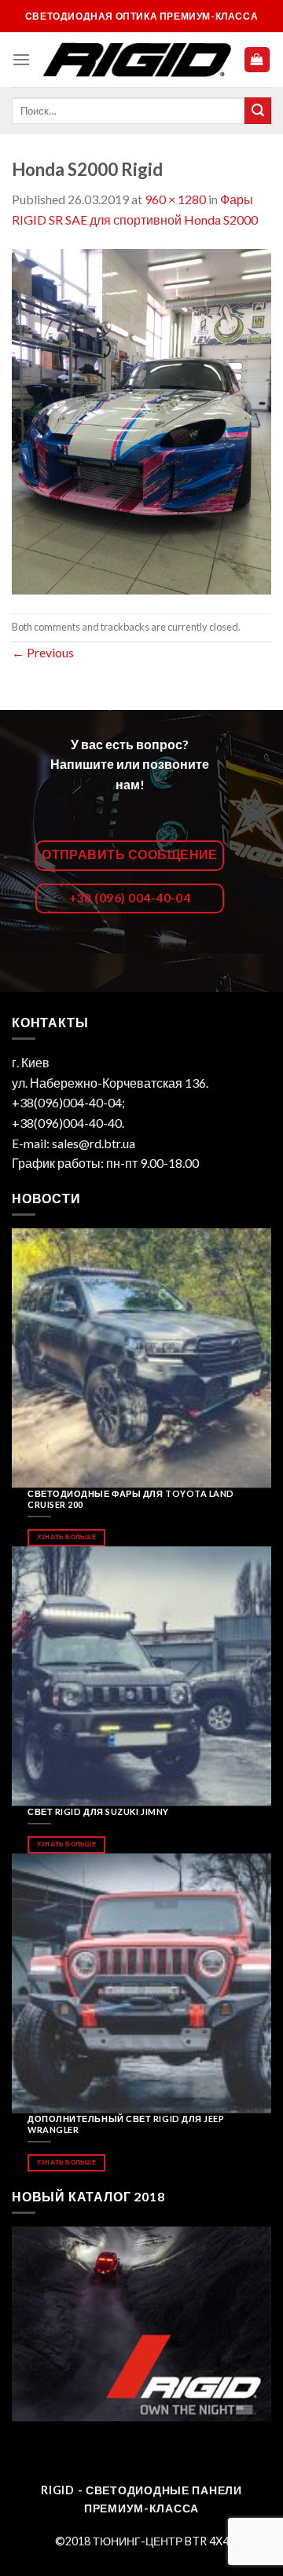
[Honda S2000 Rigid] (141, 420)
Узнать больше (66, 1537)
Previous (43, 652)
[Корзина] (257, 60)
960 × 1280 (175, 199)
